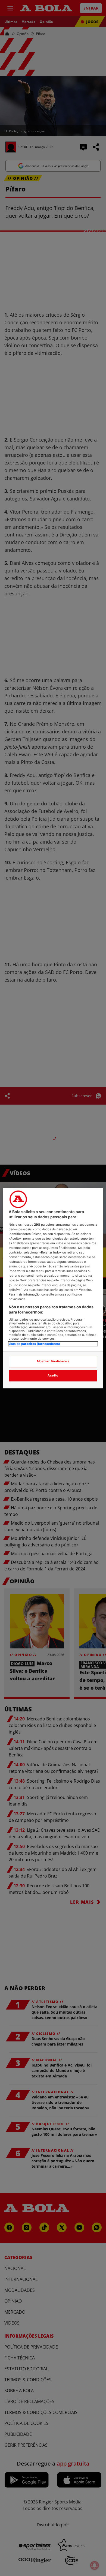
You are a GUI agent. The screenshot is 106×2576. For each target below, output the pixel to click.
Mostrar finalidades (53, 1361)
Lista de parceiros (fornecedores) (34, 1344)
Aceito (53, 1375)
